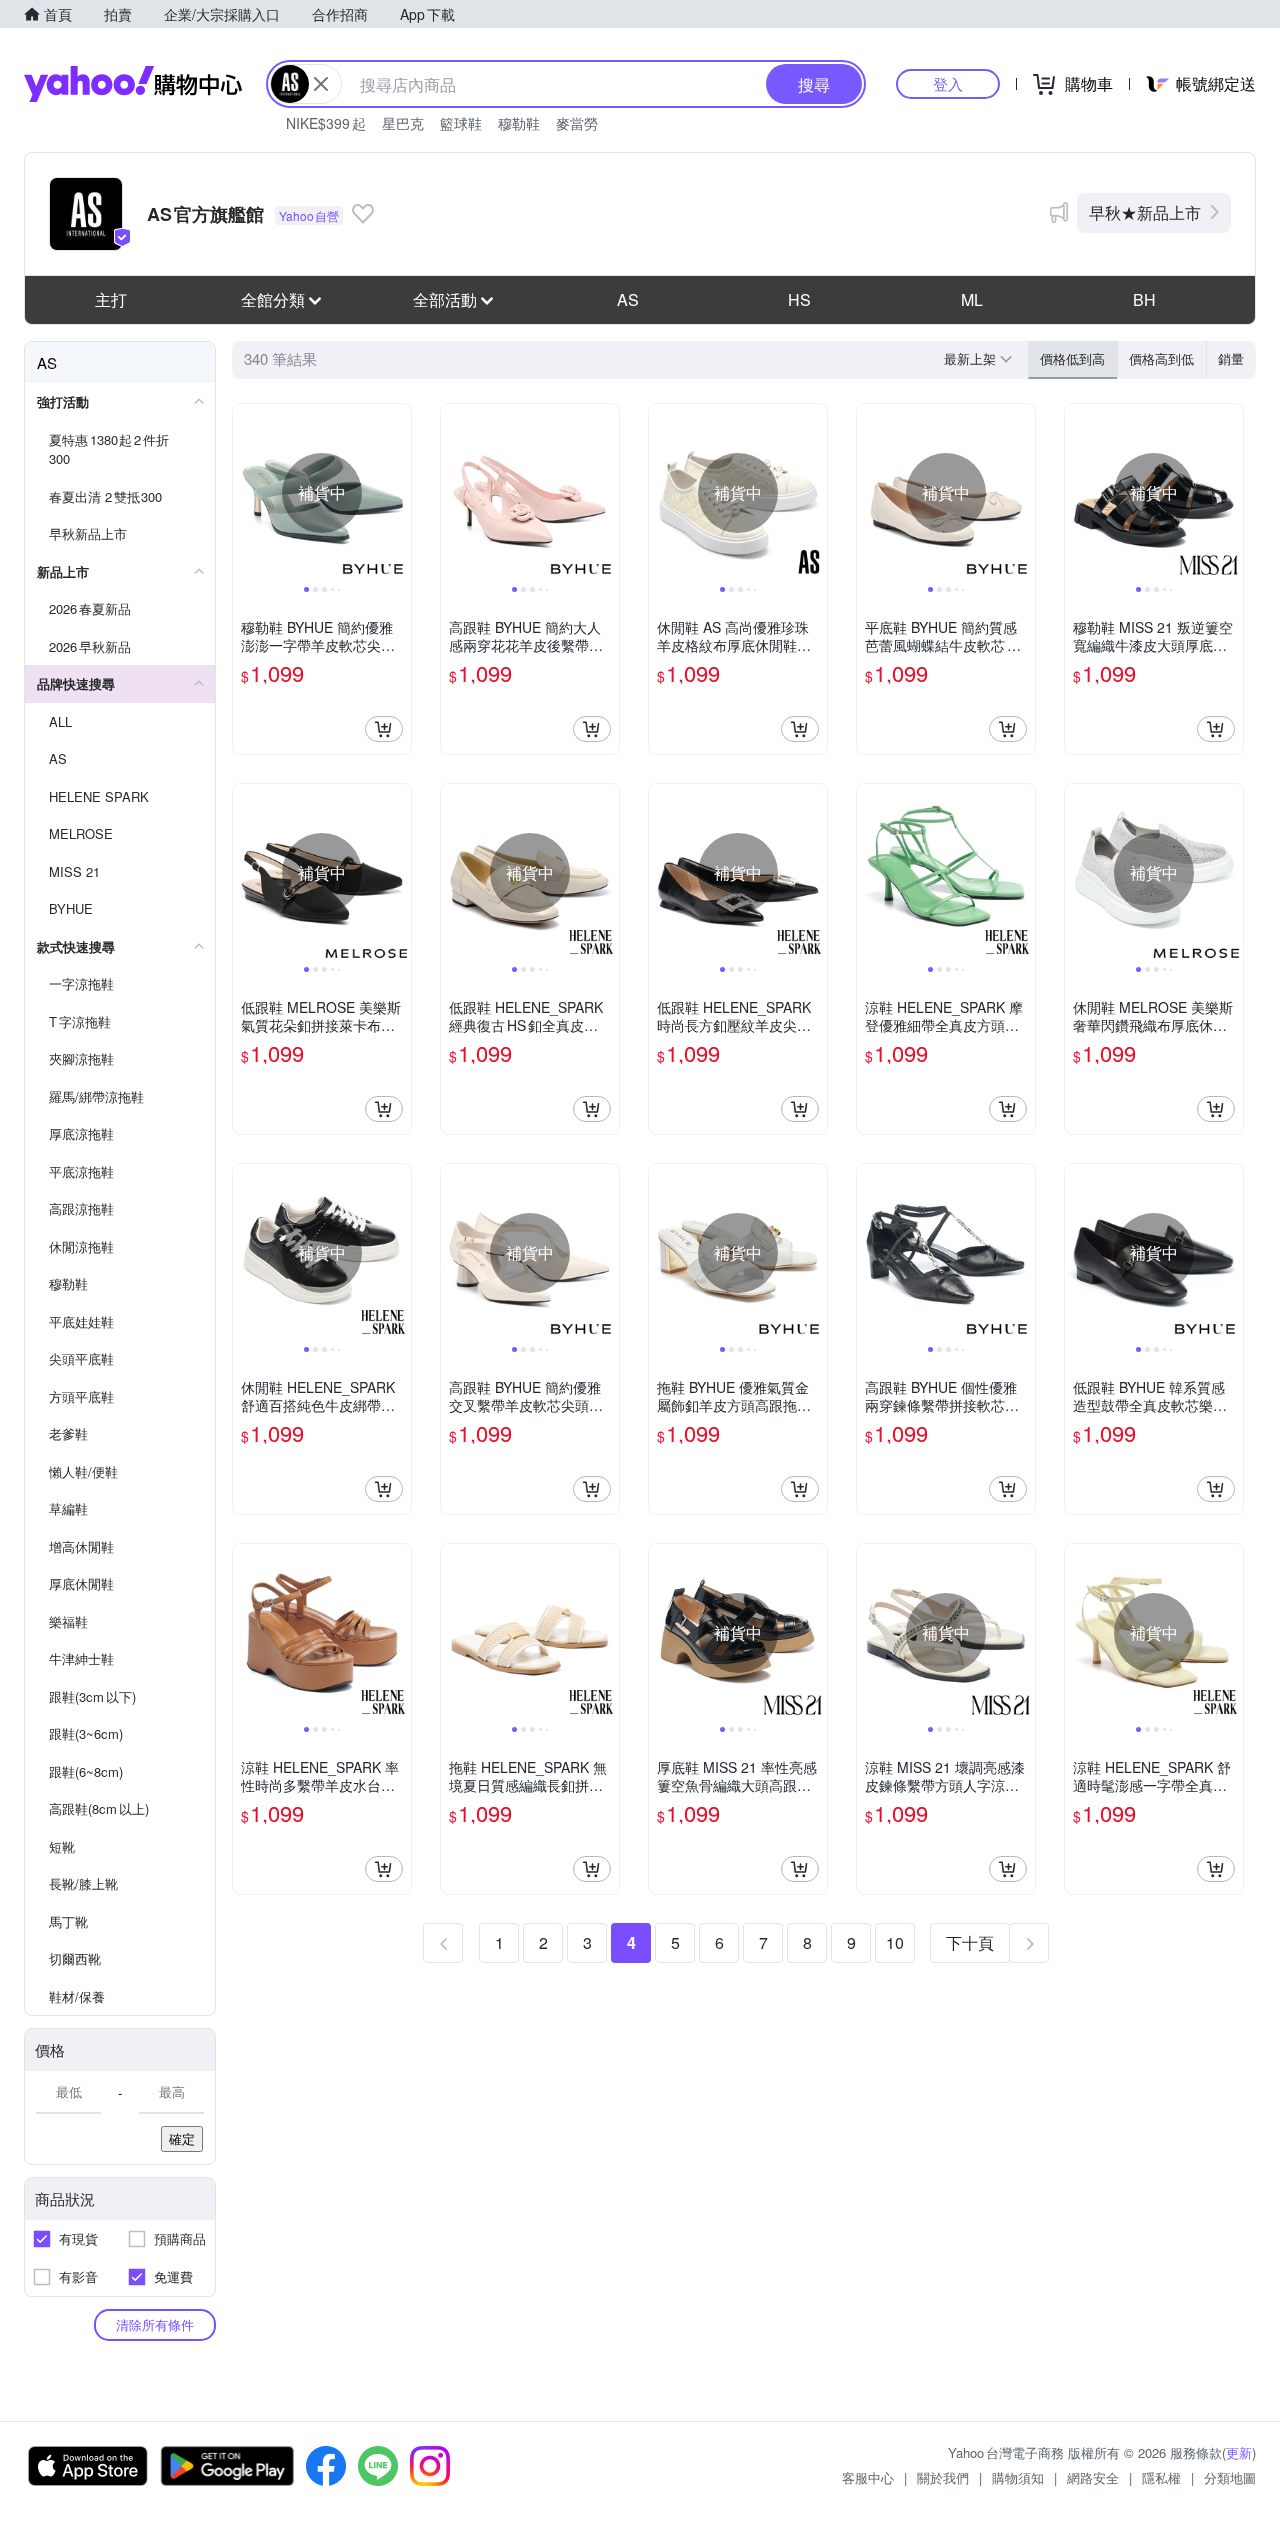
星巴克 (403, 123)
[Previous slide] (246, 493)
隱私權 (1161, 2477)
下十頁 (970, 1942)
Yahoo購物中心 (133, 84)
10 (895, 1942)
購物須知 (1018, 2477)
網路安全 (1093, 2477)
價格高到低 (1161, 358)
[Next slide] (398, 493)
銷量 (1231, 358)
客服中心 (868, 2477)
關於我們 (943, 2477)
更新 (1239, 2452)
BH (1144, 299)
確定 (182, 2138)
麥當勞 (577, 123)
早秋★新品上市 (1145, 212)
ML (972, 299)
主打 (111, 299)
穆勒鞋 (519, 123)
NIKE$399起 (326, 123)
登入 (948, 83)
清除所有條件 (155, 2324)
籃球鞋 (461, 123)
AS (628, 299)
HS (799, 299)
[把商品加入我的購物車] (384, 729)
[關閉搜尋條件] (321, 84)
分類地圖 (1230, 2477)
